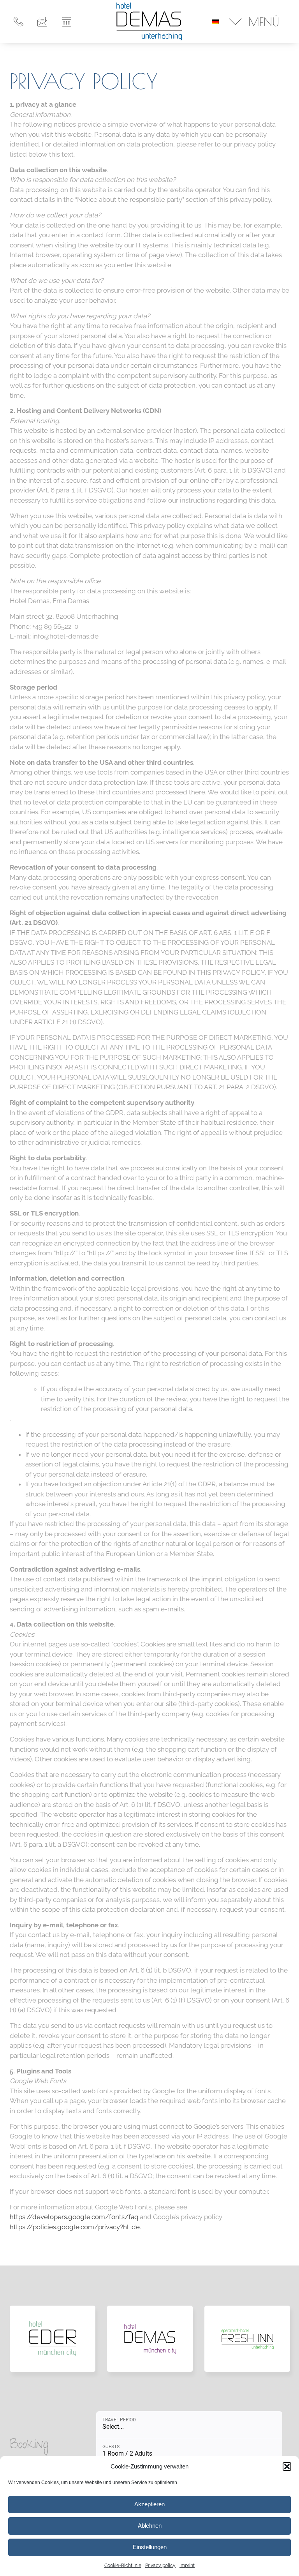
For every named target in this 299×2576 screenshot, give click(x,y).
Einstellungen (150, 2547)
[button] (287, 2467)
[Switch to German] (215, 21)
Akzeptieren (149, 2504)
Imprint (187, 2565)
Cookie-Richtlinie (123, 2565)
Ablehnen (150, 2526)
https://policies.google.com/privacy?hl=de (75, 2227)
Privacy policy (160, 2565)
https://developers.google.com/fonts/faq (74, 2217)
